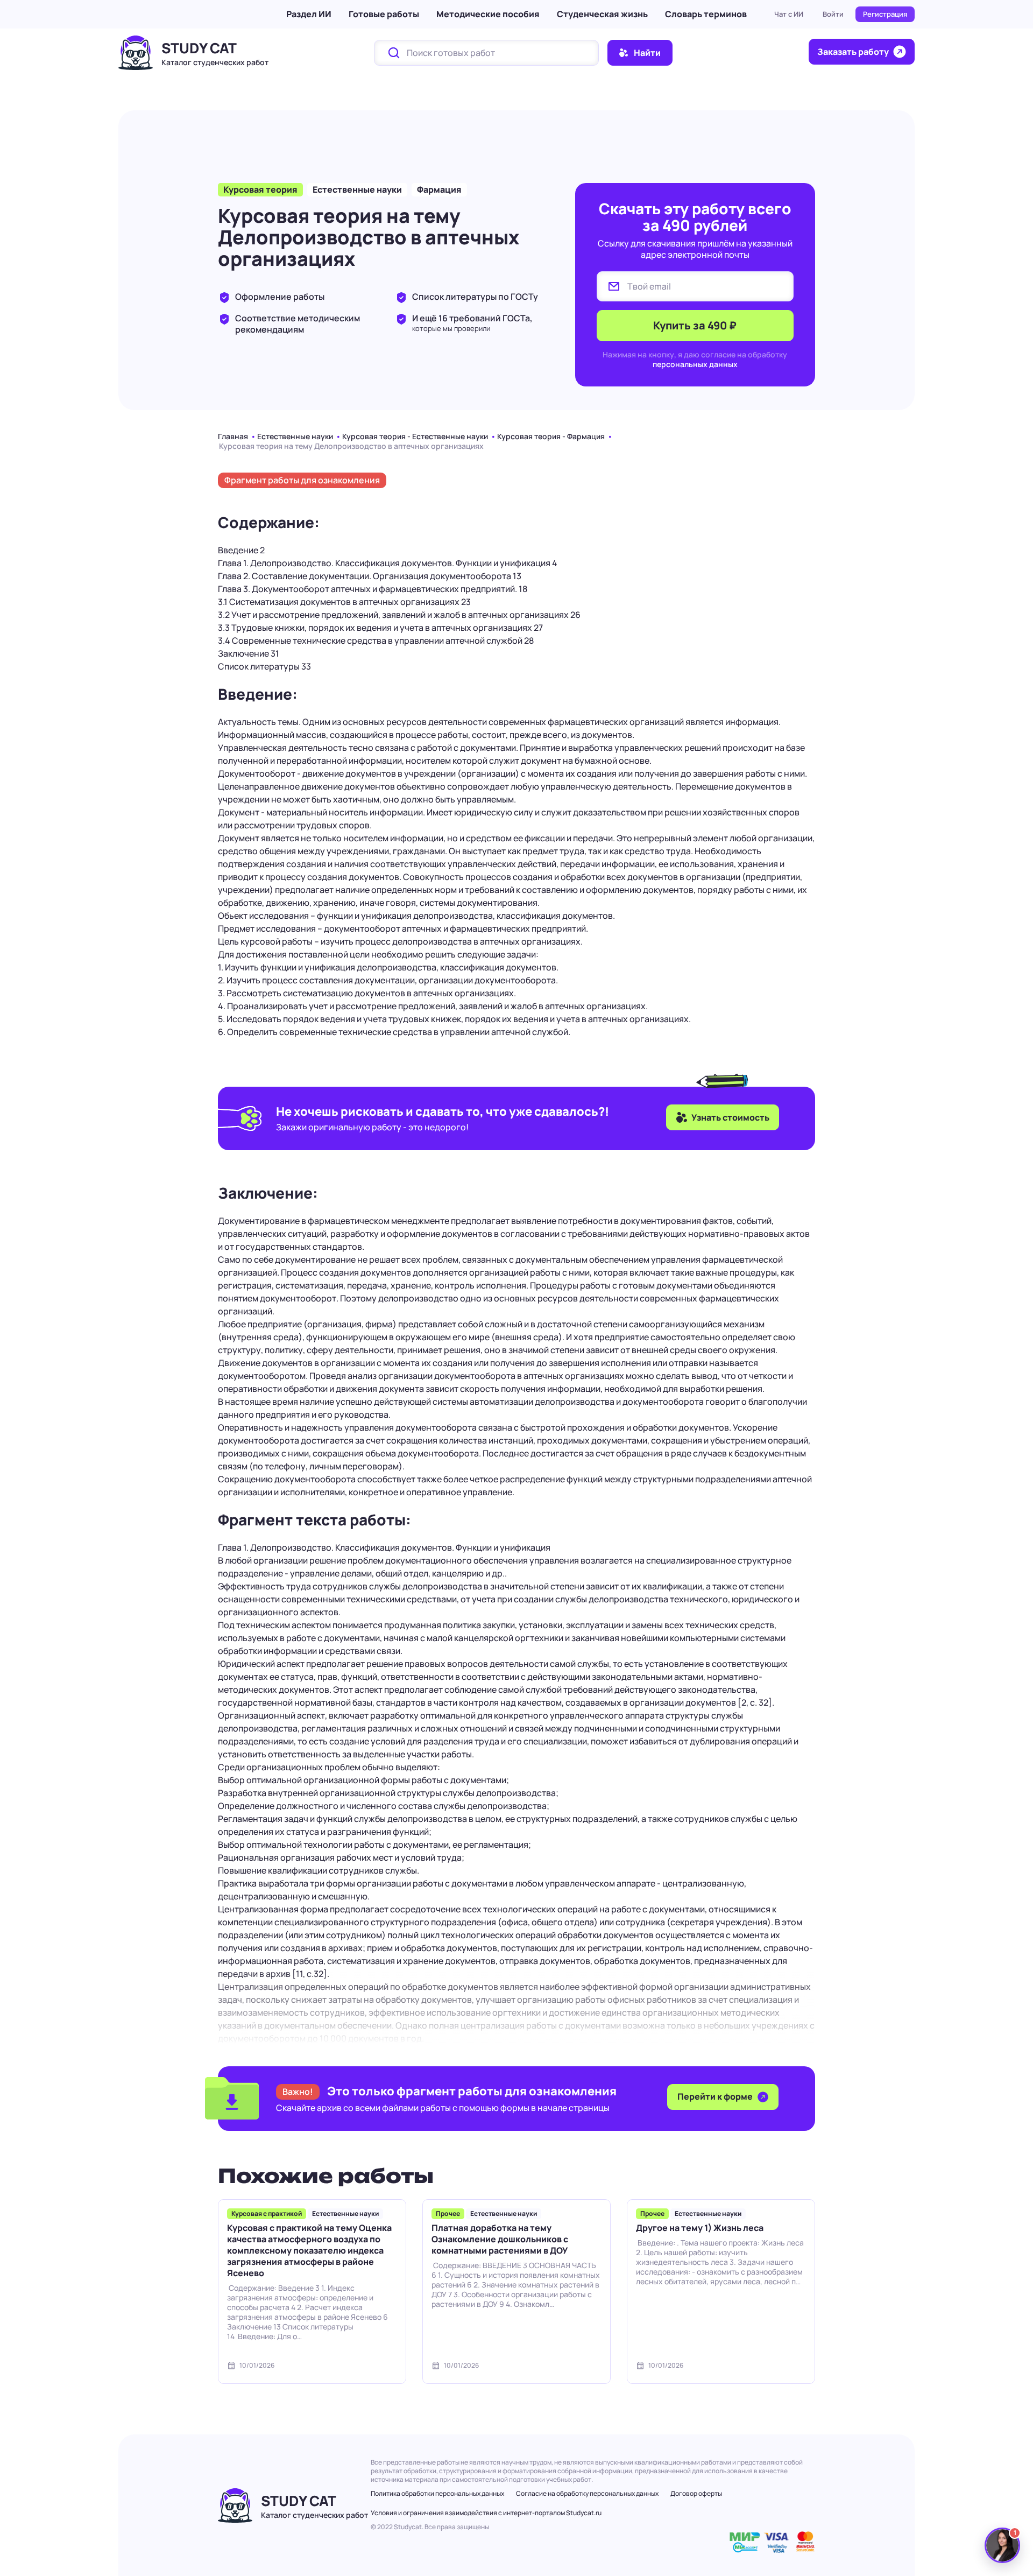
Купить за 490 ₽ (695, 325)
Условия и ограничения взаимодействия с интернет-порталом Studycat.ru (486, 2513)
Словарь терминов (706, 14)
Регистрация (885, 14)
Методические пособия (488, 14)
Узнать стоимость (730, 1117)
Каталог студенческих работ (215, 62)
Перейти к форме (716, 2096)
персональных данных (695, 364)
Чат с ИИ (789, 14)
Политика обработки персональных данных (437, 2493)
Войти (833, 14)
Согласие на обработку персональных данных (587, 2493)
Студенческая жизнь (602, 14)
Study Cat (199, 48)
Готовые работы (384, 14)
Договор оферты (696, 2493)
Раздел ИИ (309, 14)
